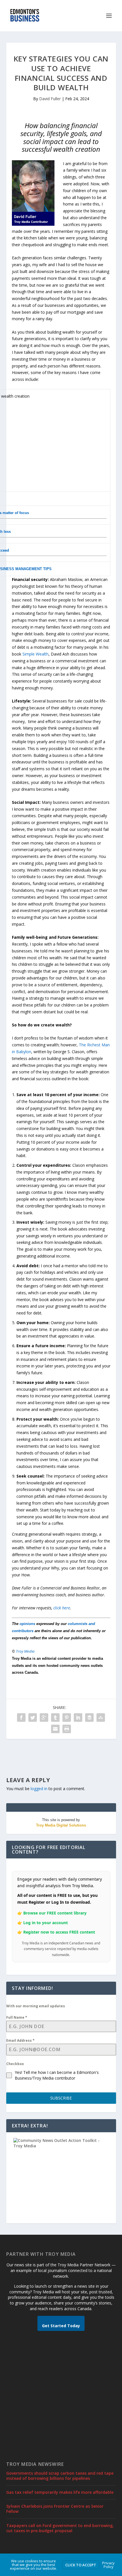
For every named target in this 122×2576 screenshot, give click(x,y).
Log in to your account (46, 1923)
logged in (39, 1789)
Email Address (20, 2040)
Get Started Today (61, 2326)
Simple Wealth (35, 654)
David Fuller (50, 99)
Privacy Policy (108, 2565)
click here (62, 1608)
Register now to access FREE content (59, 1932)
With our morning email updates (36, 2006)
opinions (27, 1624)
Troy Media (25, 1651)
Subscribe (61, 2098)
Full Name (17, 2017)
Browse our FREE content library (55, 1913)
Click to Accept (81, 2565)
